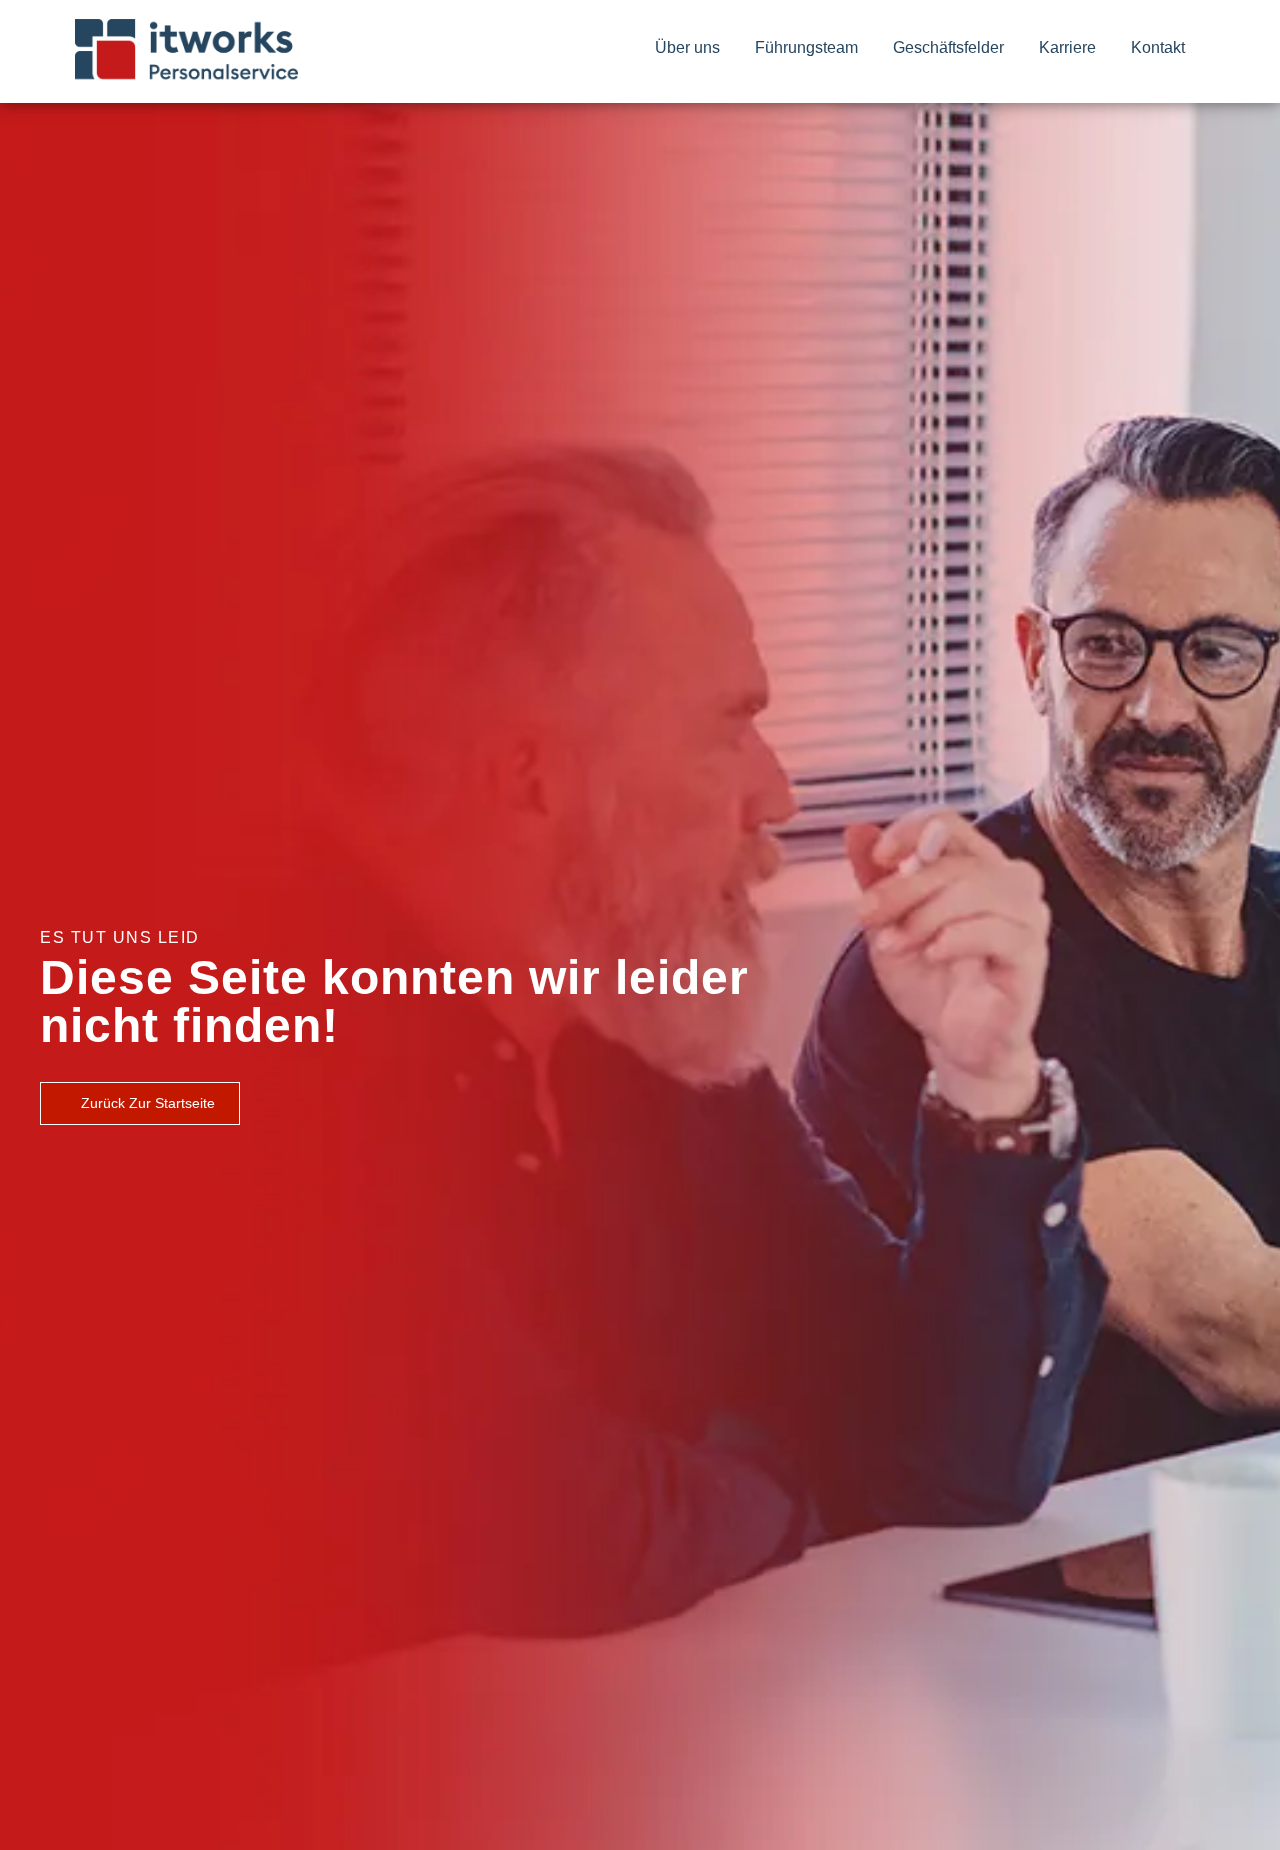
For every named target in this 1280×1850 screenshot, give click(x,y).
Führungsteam (806, 47)
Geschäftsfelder (948, 47)
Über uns (687, 47)
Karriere (1067, 47)
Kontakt (1158, 47)
